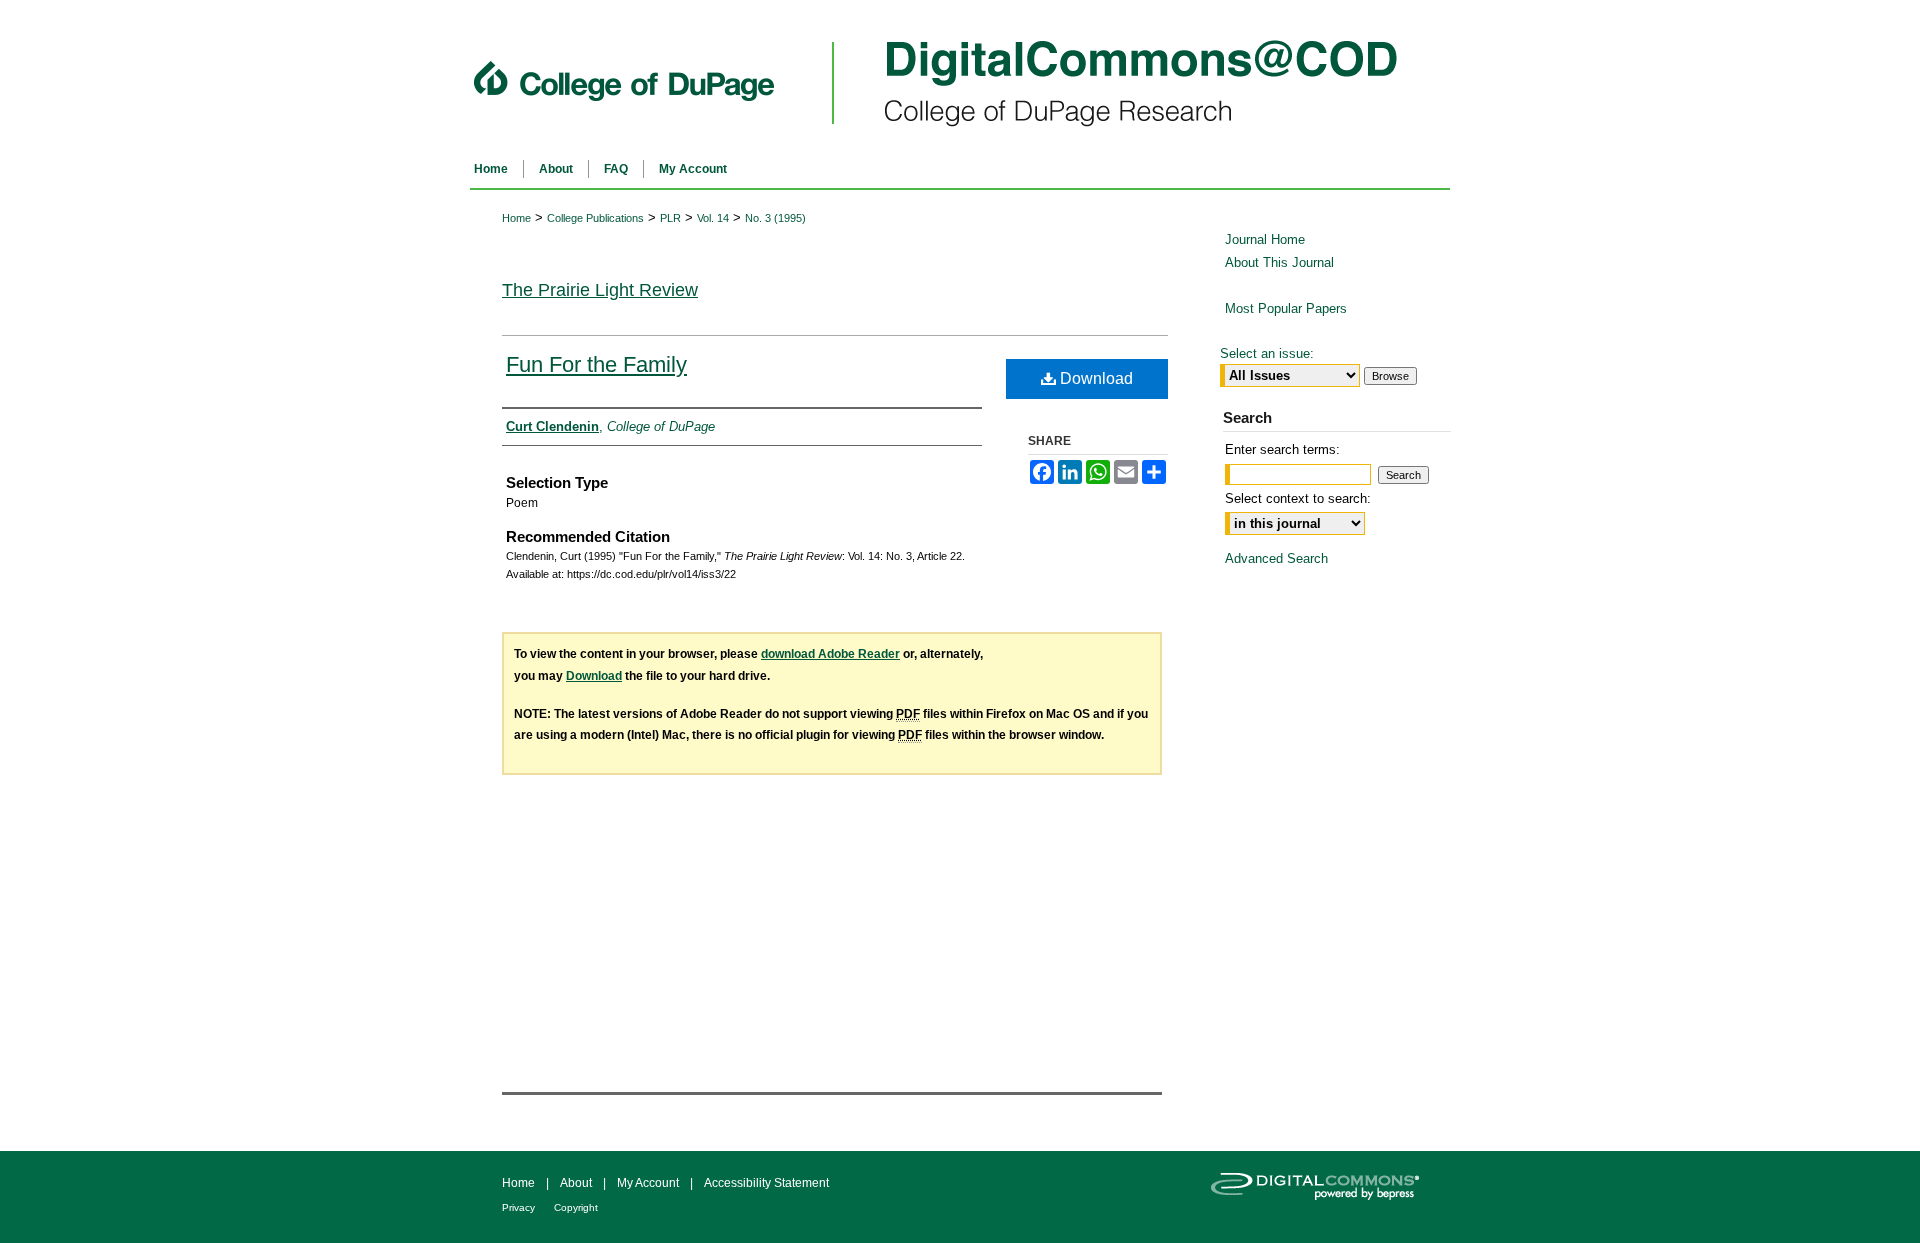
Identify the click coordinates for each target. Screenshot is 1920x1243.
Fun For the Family (596, 364)
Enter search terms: (1282, 449)
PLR (670, 218)
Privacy (520, 1207)
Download (1094, 378)
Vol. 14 (713, 218)
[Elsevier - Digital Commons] (1330, 1197)
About (577, 1183)
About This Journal (1279, 262)
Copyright (576, 1207)
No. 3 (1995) (775, 218)
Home (516, 218)
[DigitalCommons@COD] (960, 75)
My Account (649, 1183)
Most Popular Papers (1286, 308)
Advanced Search (1276, 558)
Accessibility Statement (766, 1183)
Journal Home (1265, 239)
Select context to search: (1298, 498)
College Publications (595, 218)
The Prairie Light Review (600, 290)
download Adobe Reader (830, 654)
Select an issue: (1267, 353)
